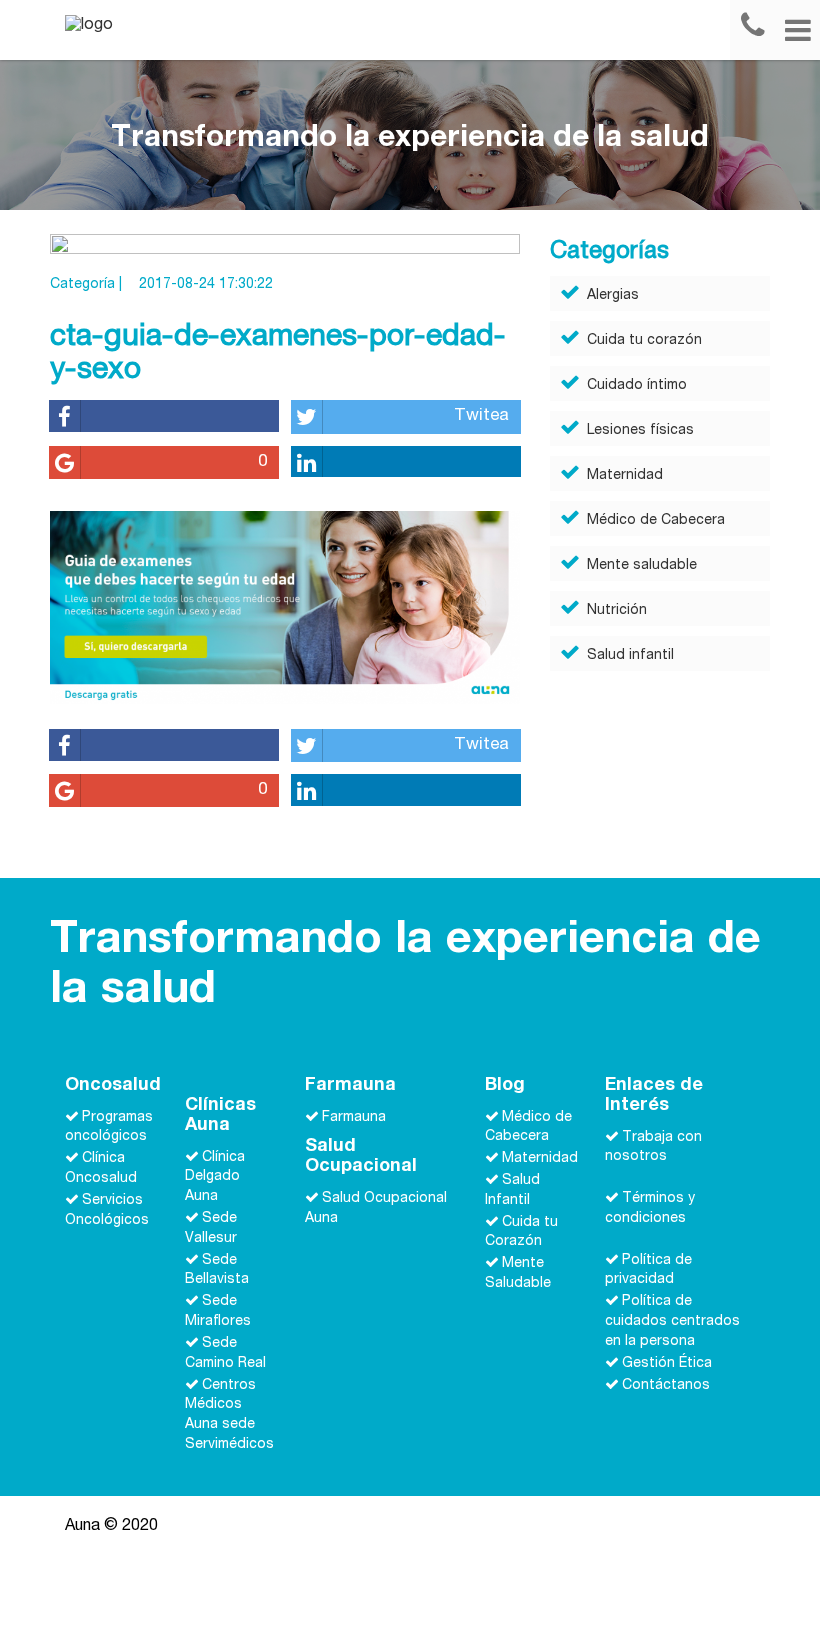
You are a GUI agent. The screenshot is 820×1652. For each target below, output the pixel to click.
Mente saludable (642, 566)
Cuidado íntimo (637, 386)
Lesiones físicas (640, 431)
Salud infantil (630, 656)
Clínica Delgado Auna (215, 1177)
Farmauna (354, 1117)
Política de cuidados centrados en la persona (672, 1322)
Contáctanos (666, 1385)
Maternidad (625, 476)
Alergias (613, 296)
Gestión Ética (667, 1364)
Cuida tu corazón (644, 341)
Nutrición (617, 611)
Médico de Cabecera (656, 521)
